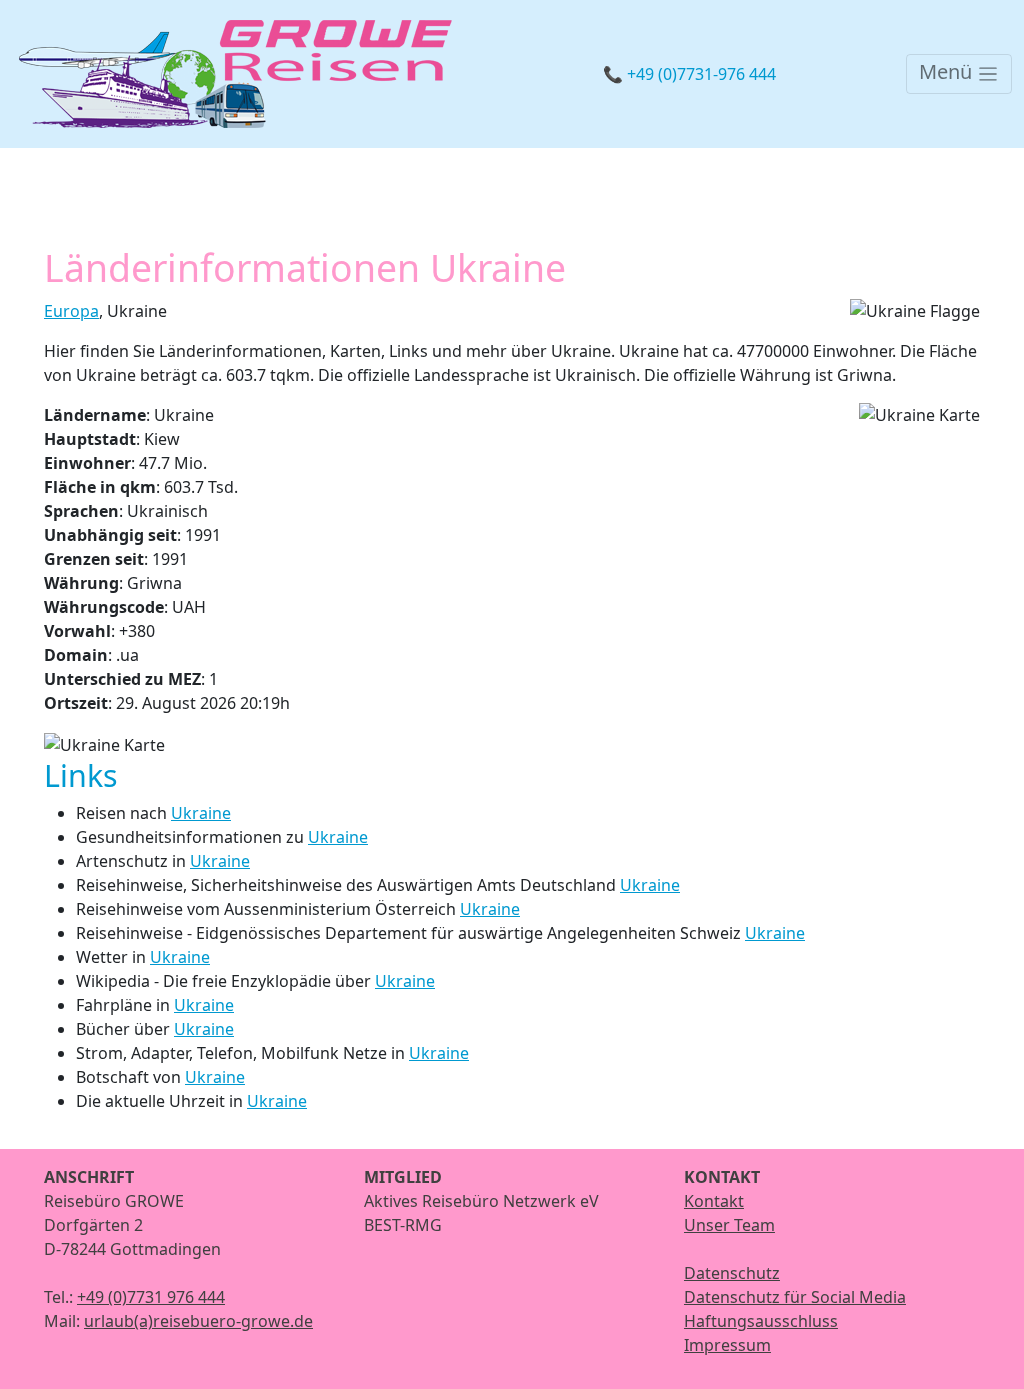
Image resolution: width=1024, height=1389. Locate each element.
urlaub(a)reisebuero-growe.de (198, 1321)
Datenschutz (732, 1273)
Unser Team (729, 1225)
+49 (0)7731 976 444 (151, 1297)
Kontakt (714, 1201)
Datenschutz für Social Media (795, 1297)
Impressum (727, 1345)
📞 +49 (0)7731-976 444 (689, 74)
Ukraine (201, 813)
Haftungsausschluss (761, 1321)
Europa (71, 311)
